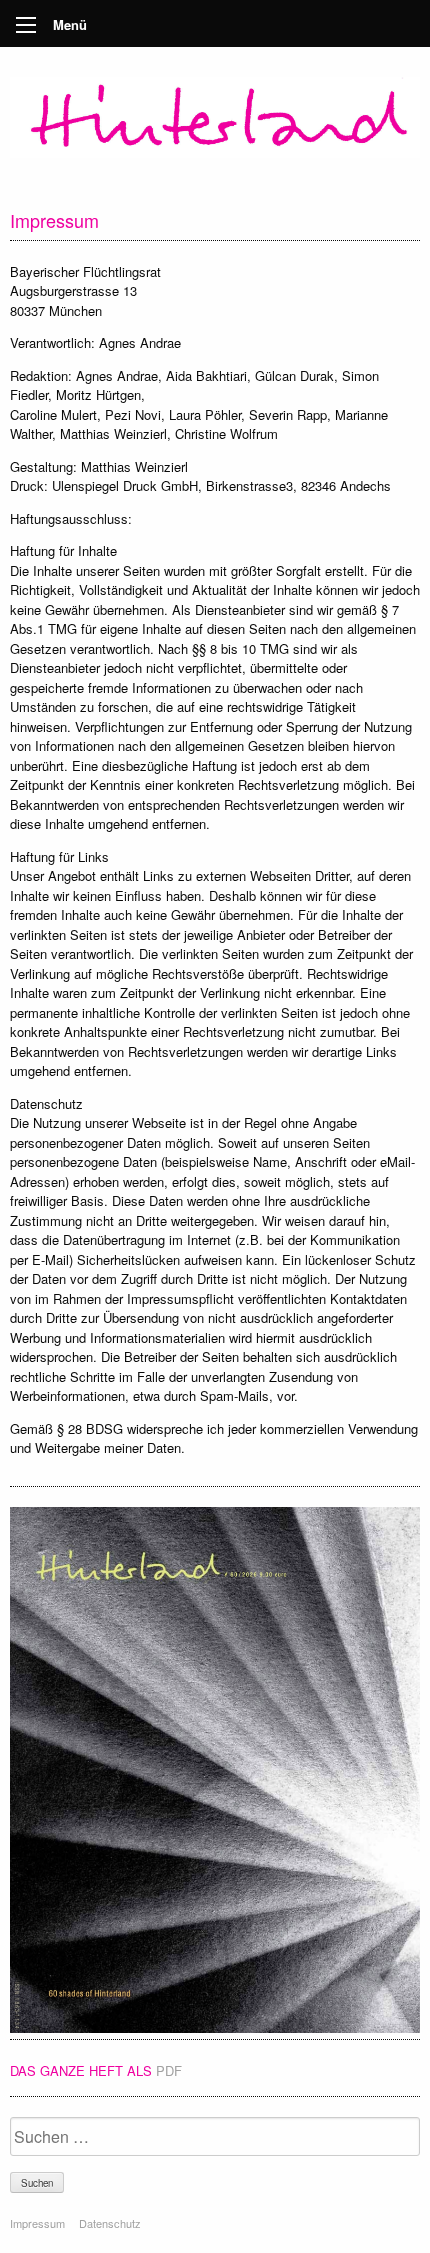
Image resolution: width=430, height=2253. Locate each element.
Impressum (37, 2223)
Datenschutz (110, 2223)
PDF (169, 2070)
